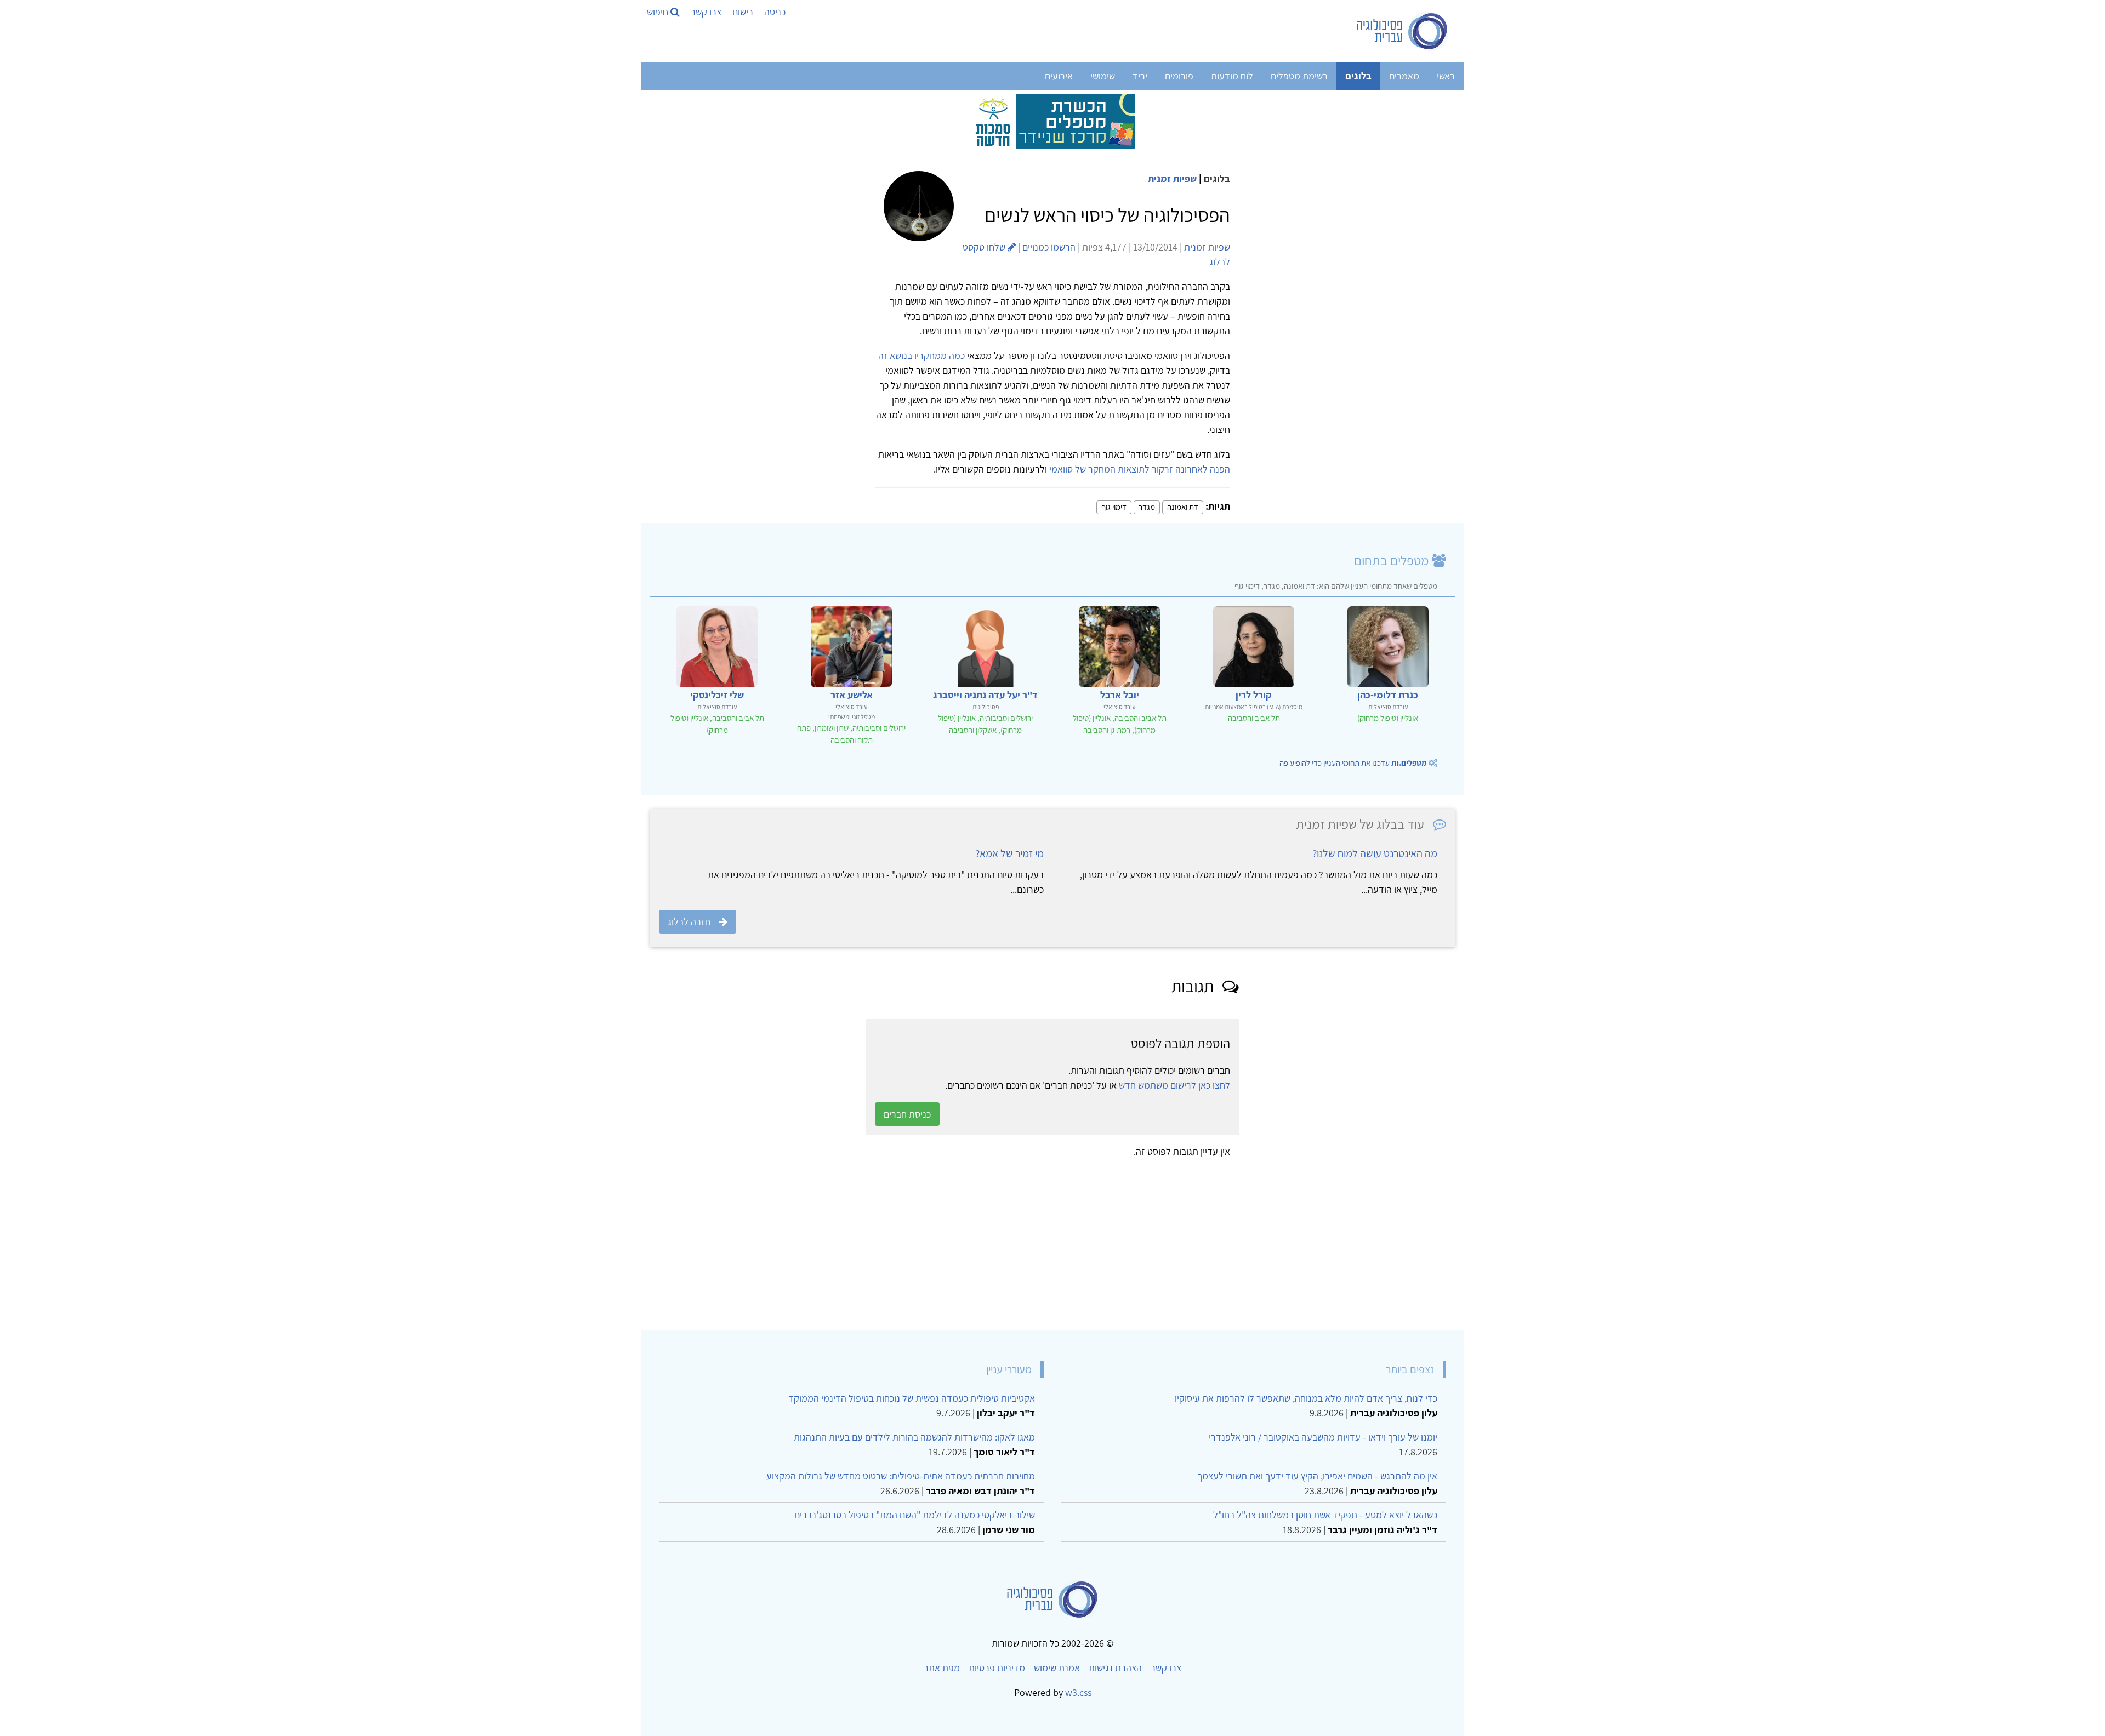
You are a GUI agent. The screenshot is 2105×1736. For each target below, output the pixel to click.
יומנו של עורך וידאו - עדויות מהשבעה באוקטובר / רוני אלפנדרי (1323, 1437)
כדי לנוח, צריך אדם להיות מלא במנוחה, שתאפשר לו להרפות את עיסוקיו (1306, 1398)
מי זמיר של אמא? (1009, 853)
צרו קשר (706, 12)
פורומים (1179, 76)
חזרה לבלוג (689, 922)
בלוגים (1358, 76)
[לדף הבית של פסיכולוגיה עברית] (1403, 31)
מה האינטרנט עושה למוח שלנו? (1375, 853)
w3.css (1078, 1692)
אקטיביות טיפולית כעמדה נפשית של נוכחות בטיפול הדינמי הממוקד (912, 1398)
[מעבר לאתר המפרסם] (1052, 121)
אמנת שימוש (1057, 1668)
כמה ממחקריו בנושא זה (921, 355)
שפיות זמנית (1172, 178)
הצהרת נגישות (1115, 1668)
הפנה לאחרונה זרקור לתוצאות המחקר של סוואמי (1139, 469)
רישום (743, 12)
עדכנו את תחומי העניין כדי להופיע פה (1353, 763)
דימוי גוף (1114, 507)
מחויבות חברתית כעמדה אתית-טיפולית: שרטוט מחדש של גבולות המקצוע (901, 1476)
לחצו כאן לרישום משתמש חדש (1174, 1085)
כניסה (775, 12)
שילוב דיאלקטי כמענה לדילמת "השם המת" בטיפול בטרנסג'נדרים (915, 1515)
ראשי (1446, 76)
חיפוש (659, 12)
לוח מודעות (1232, 76)
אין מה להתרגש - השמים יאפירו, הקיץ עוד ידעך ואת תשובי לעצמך (1317, 1476)
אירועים (1059, 76)
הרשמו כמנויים (1049, 247)
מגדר (1147, 507)
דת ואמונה (1183, 507)
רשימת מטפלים (1299, 76)
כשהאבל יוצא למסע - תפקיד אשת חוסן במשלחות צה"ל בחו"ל (1325, 1515)
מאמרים (1404, 76)
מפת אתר (942, 1668)
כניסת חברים (907, 1114)
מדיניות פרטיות (997, 1668)
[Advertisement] (1126, 1240)
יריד (1140, 76)
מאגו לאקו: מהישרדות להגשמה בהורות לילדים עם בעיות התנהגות (914, 1437)
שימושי (1103, 76)
